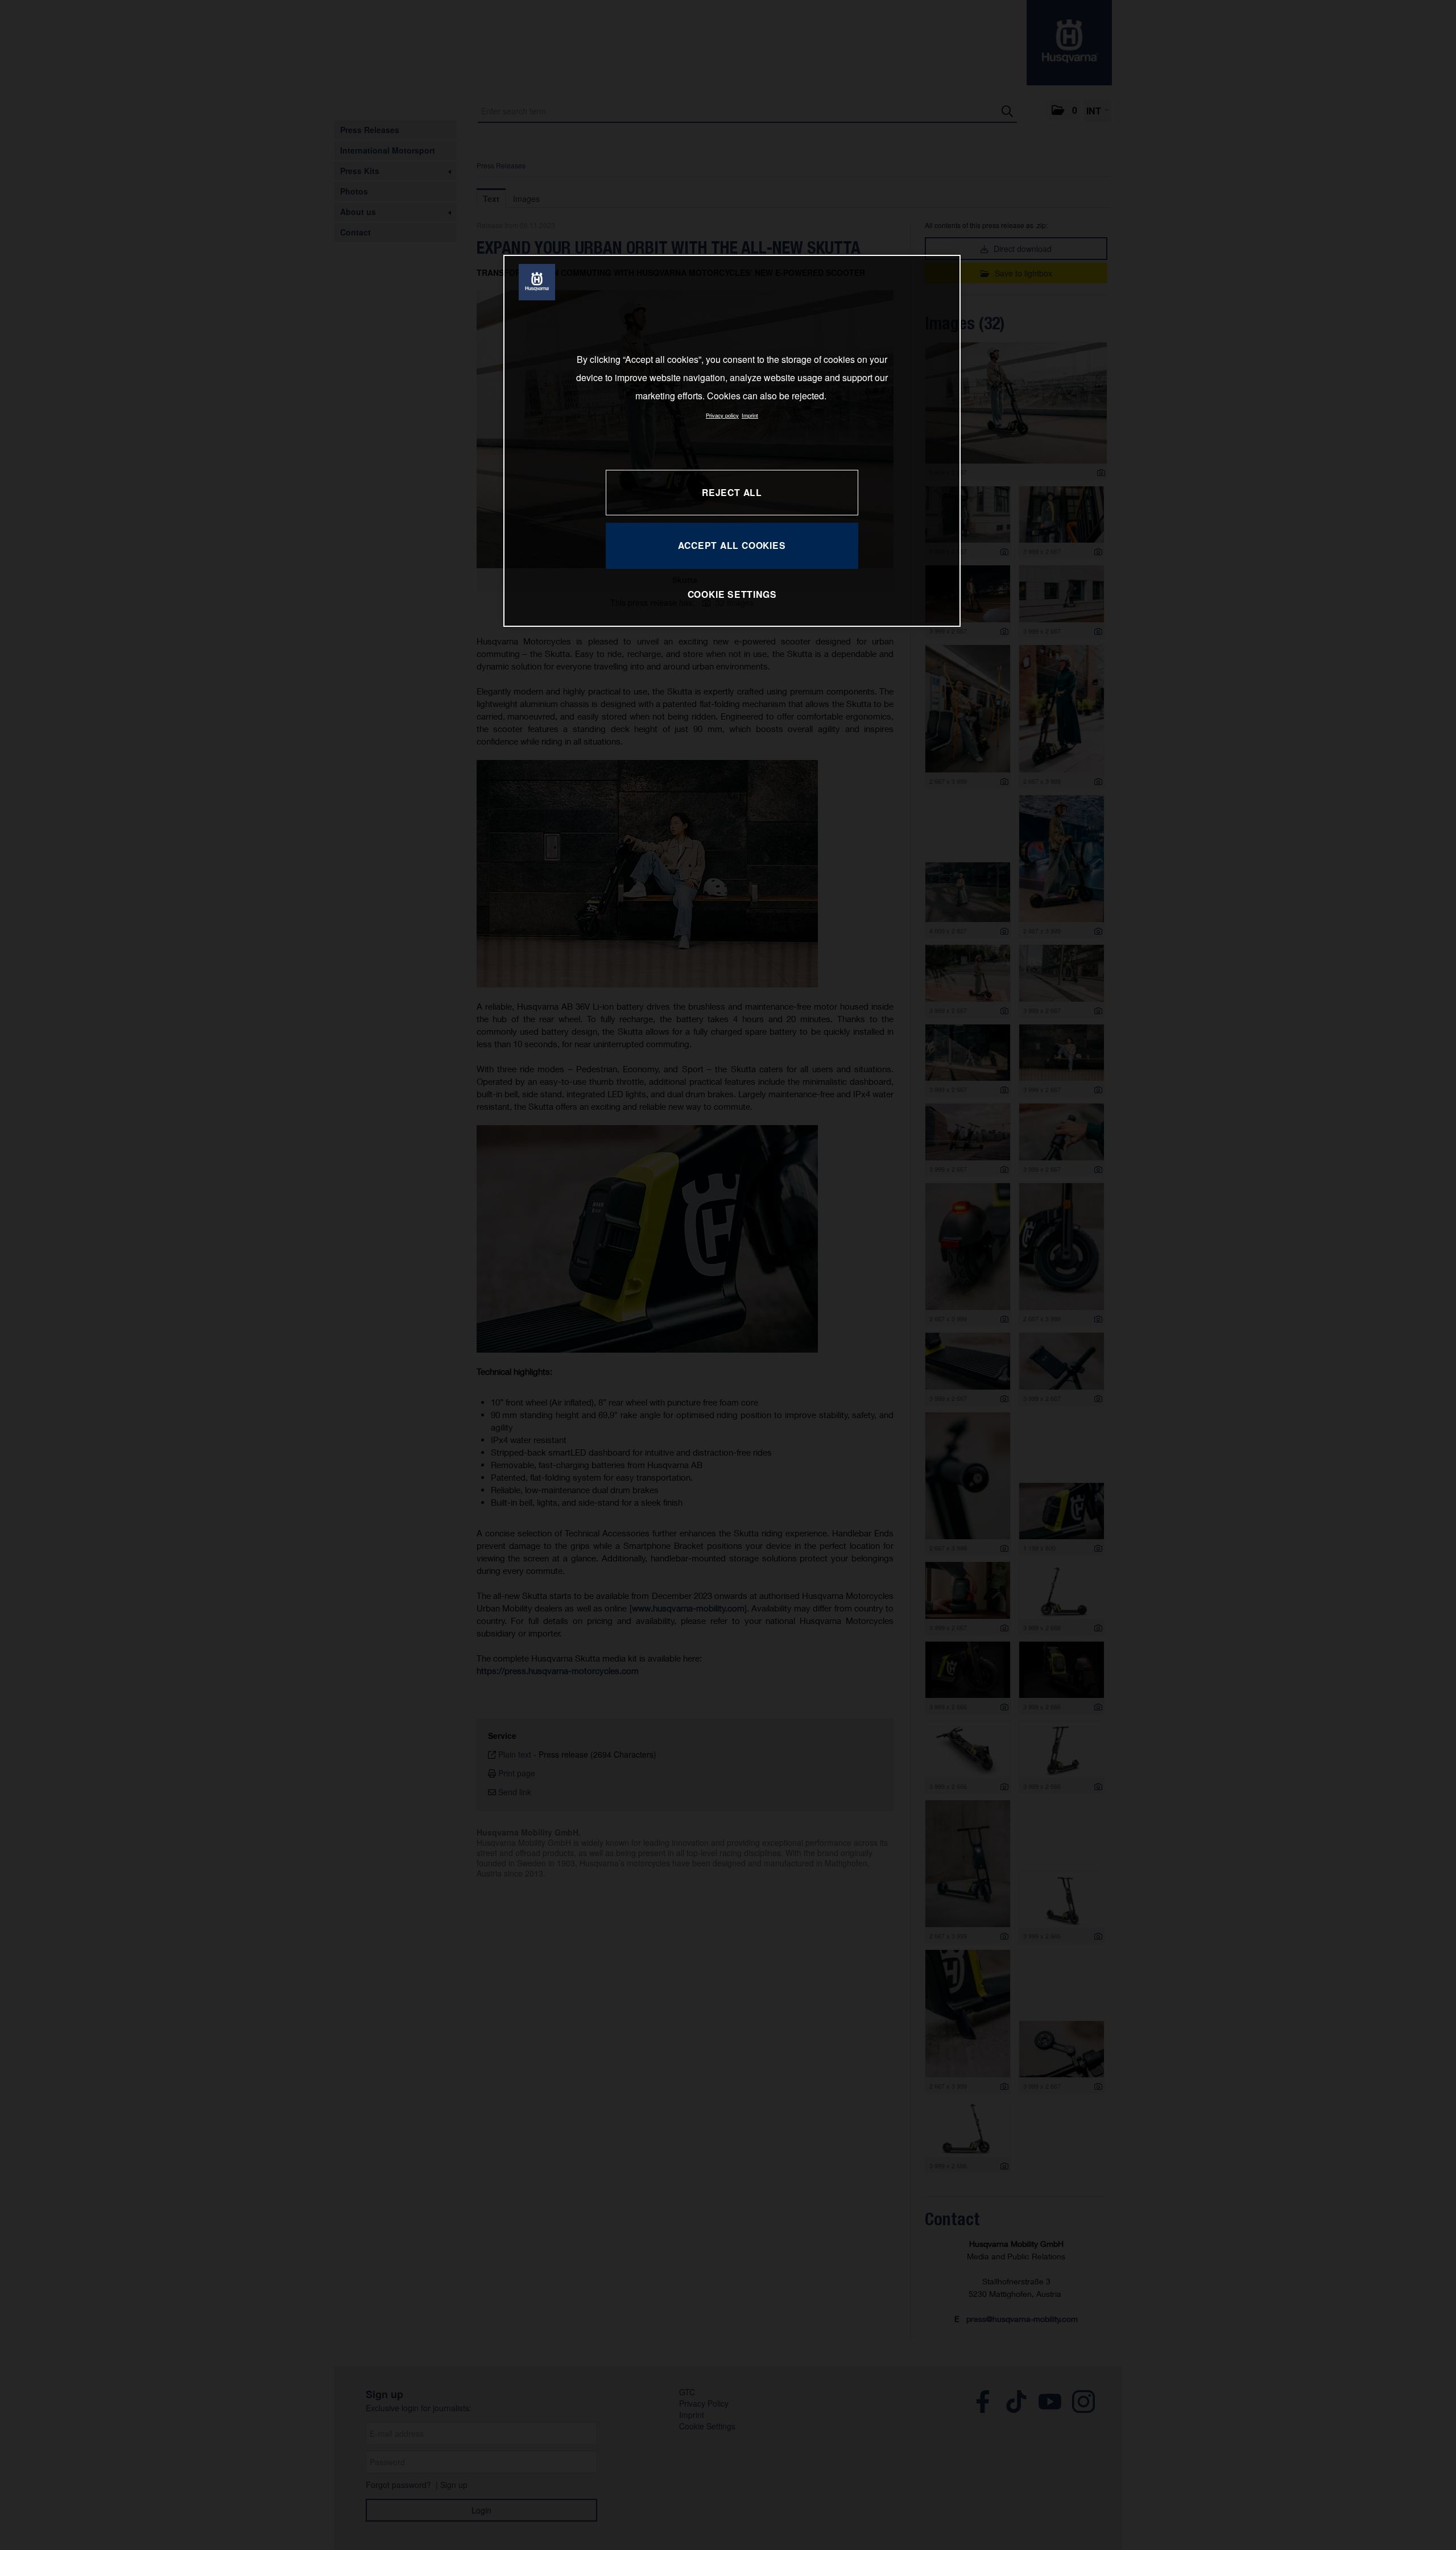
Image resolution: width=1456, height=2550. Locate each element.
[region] (732, 441)
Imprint (750, 415)
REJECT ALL (732, 492)
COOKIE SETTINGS (732, 594)
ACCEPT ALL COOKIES (732, 545)
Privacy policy (722, 415)
